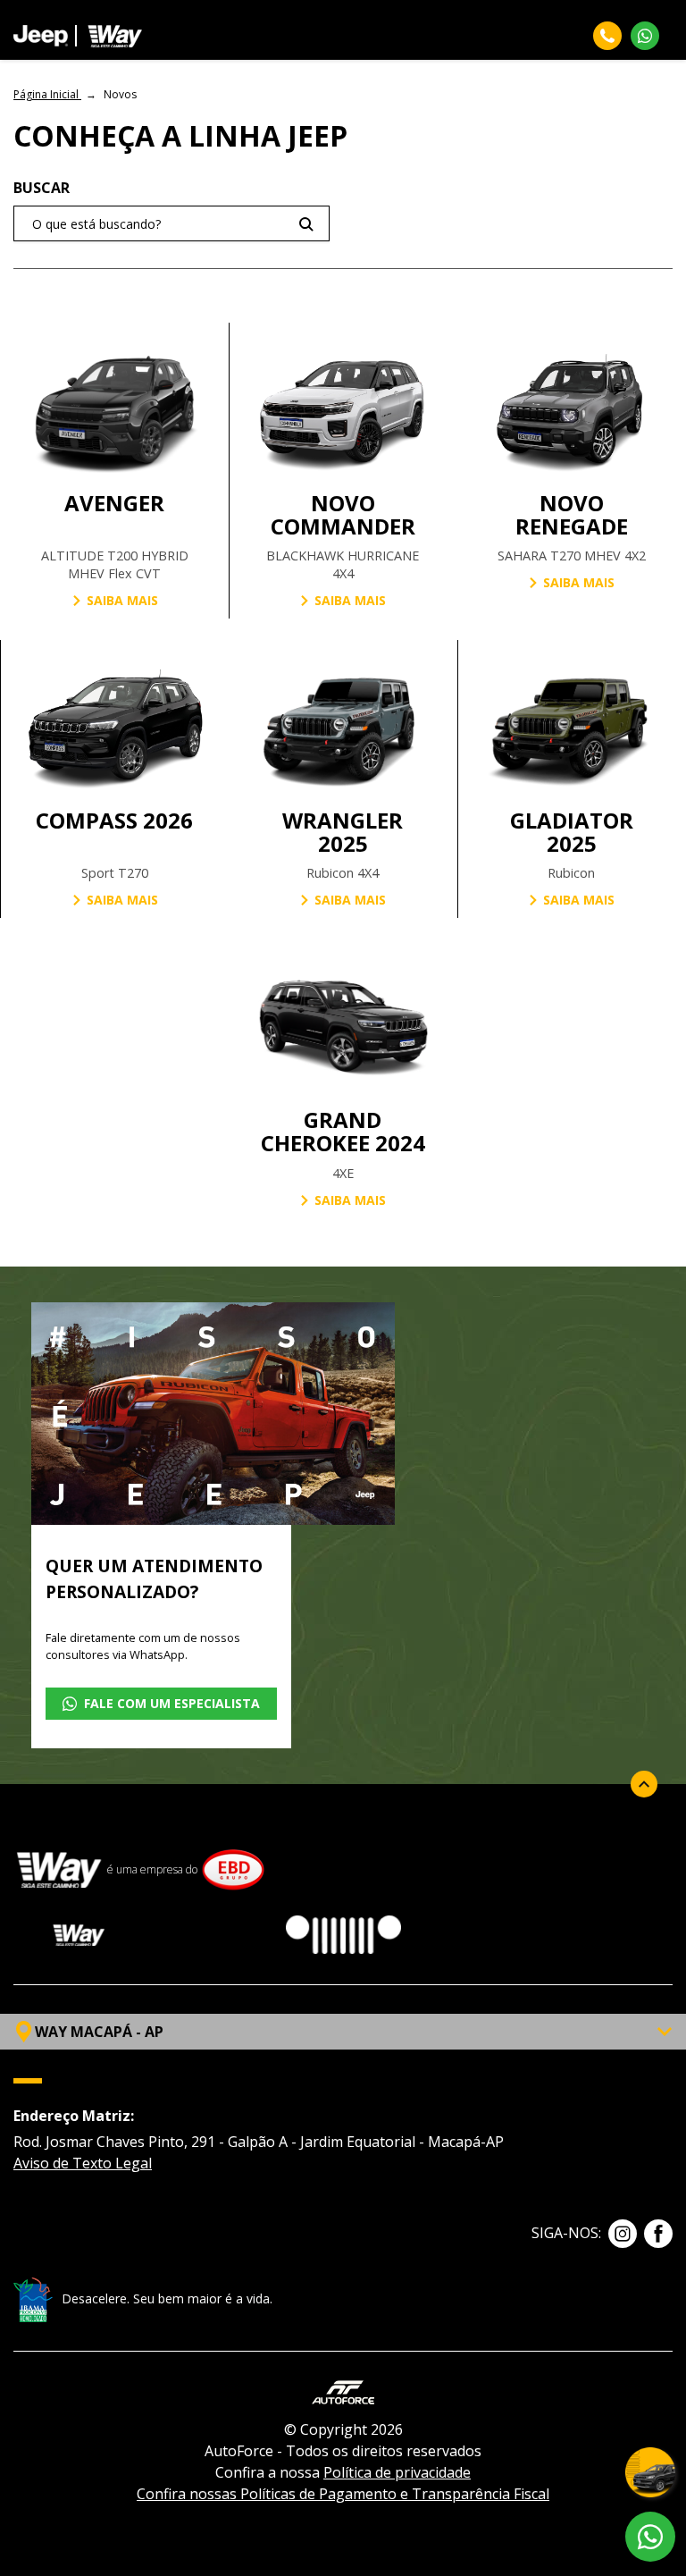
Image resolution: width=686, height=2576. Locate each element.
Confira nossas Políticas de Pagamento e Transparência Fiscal (343, 2494)
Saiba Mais (122, 600)
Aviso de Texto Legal (83, 2163)
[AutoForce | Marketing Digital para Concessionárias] (343, 2391)
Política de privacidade (397, 2472)
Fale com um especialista (172, 1703)
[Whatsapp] (645, 36)
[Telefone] (607, 36)
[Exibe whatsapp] (650, 2537)
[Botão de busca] (306, 224)
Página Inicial (47, 94)
